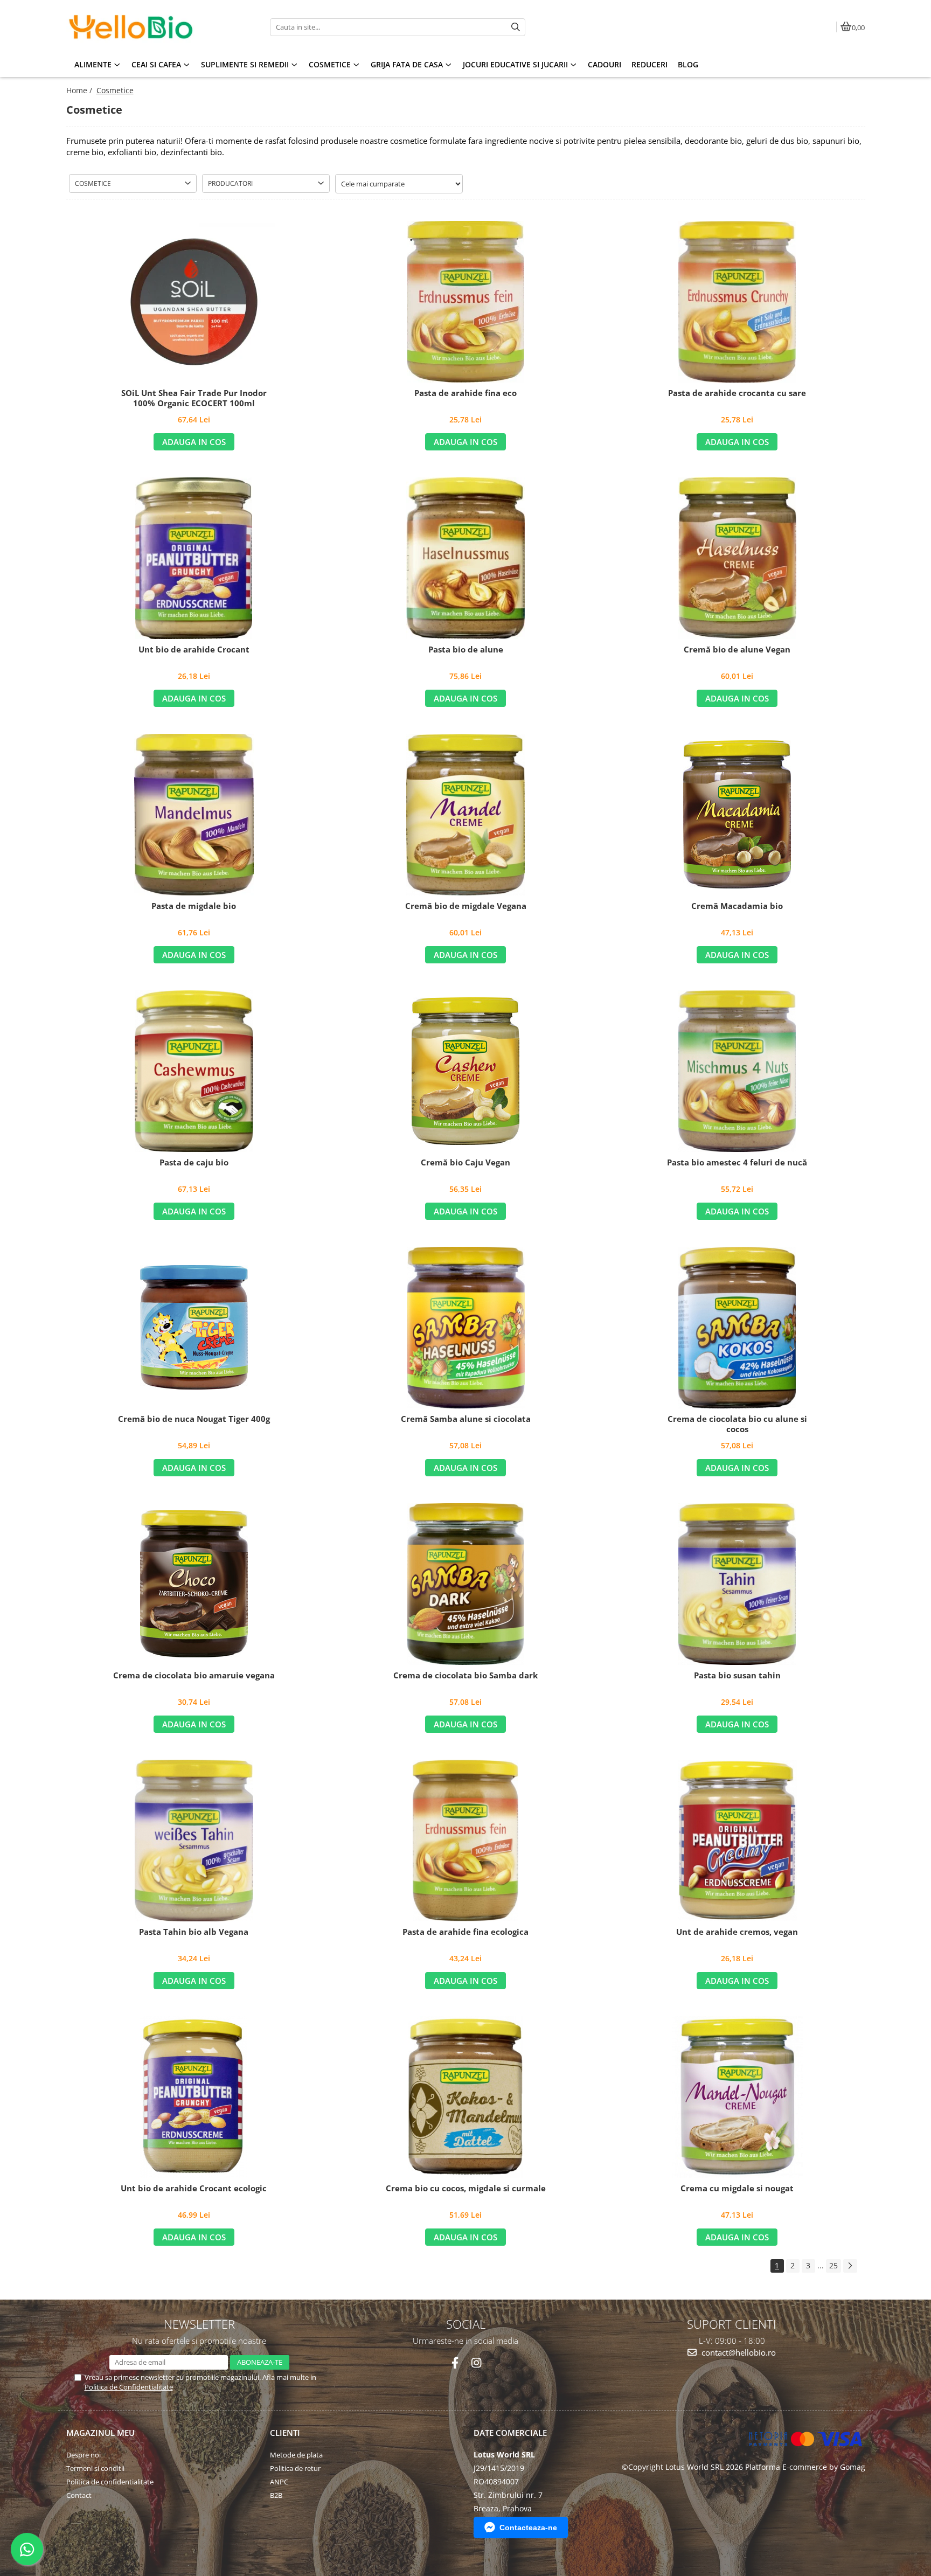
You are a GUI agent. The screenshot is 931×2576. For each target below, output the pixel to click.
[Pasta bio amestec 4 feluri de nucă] (737, 1071)
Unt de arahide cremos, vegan (737, 1932)
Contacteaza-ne (528, 2528)
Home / (80, 90)
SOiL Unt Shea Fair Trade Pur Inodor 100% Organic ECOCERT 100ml (194, 398)
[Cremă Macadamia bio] (737, 814)
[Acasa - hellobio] (134, 27)
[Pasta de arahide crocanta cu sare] (737, 302)
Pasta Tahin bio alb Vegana (194, 1932)
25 (833, 2265)
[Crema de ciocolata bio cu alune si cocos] (737, 1328)
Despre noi (84, 2455)
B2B (276, 2495)
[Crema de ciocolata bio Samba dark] (465, 1584)
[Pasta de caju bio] (194, 1071)
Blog (688, 64)
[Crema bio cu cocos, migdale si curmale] (465, 2097)
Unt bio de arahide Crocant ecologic (194, 2188)
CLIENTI (285, 2433)
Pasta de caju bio (194, 1162)
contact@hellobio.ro (738, 2352)
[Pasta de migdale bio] (194, 815)
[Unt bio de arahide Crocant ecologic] (194, 2097)
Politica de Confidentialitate (129, 2387)
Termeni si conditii (95, 2468)
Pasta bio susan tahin (737, 1675)
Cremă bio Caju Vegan (465, 1162)
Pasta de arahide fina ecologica (465, 1932)
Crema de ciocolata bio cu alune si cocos (737, 1424)
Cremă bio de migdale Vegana (466, 906)
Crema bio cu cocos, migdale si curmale (466, 2188)
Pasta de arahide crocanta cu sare (737, 393)
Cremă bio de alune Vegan (737, 650)
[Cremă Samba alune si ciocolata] (465, 1328)
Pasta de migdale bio (194, 906)
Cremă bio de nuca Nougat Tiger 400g (194, 1419)
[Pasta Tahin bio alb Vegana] (194, 1841)
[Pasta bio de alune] (465, 558)
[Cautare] (516, 27)
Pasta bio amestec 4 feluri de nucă (737, 1162)
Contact (79, 2495)
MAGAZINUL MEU (100, 2433)
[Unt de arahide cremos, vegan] (737, 1841)
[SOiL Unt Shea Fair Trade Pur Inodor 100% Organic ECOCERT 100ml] (194, 302)
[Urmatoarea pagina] (850, 2266)
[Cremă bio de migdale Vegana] (465, 815)
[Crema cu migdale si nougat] (737, 2097)
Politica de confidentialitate (110, 2482)
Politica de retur (295, 2468)
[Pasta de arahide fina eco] (465, 302)
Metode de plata (296, 2455)
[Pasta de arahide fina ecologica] (465, 1841)
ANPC (279, 2482)
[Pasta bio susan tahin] (737, 1584)
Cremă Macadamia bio (737, 906)
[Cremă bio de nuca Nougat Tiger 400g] (194, 1327)
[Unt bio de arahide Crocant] (194, 558)
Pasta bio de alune (466, 650)
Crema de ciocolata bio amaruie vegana (194, 1675)
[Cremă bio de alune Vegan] (737, 558)
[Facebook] (455, 2363)
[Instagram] (476, 2363)
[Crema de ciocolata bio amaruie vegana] (194, 1584)
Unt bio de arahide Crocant (194, 650)
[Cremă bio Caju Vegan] (465, 1071)
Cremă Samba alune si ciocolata (466, 1419)
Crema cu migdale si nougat (737, 2188)
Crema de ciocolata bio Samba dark (465, 1675)
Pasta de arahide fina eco (465, 393)
